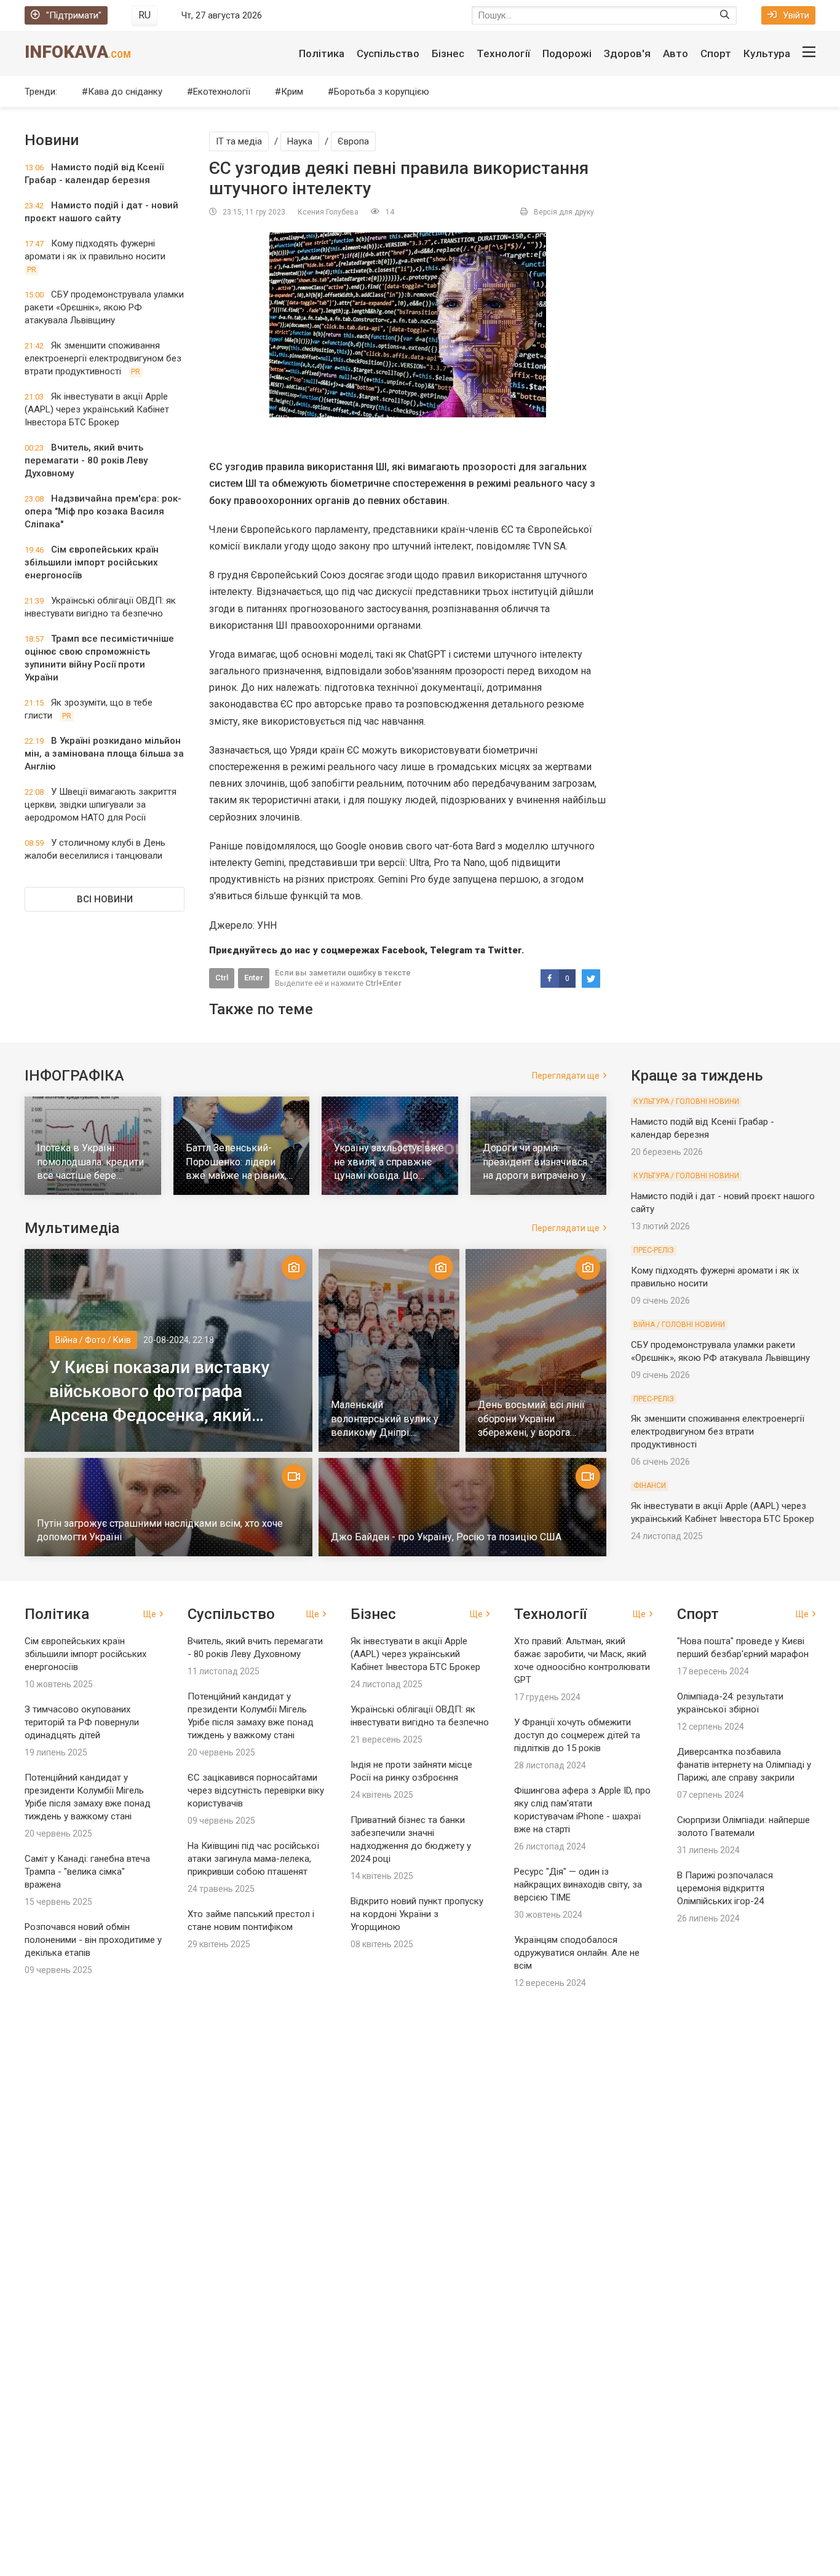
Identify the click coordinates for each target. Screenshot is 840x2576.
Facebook (403, 950)
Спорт (716, 53)
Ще (150, 1614)
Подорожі (567, 53)
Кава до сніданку (125, 92)
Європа (353, 141)
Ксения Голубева (328, 212)
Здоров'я (627, 53)
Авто (676, 53)
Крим (292, 92)
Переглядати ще (566, 1076)
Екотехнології (222, 92)
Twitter (505, 950)
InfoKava (78, 52)
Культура (767, 53)
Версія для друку (564, 212)
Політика (322, 53)
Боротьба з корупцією (382, 92)
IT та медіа (239, 141)
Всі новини (105, 899)
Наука (300, 141)
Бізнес (448, 53)
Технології (503, 53)
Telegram (451, 950)
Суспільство (388, 53)
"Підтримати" (74, 15)
